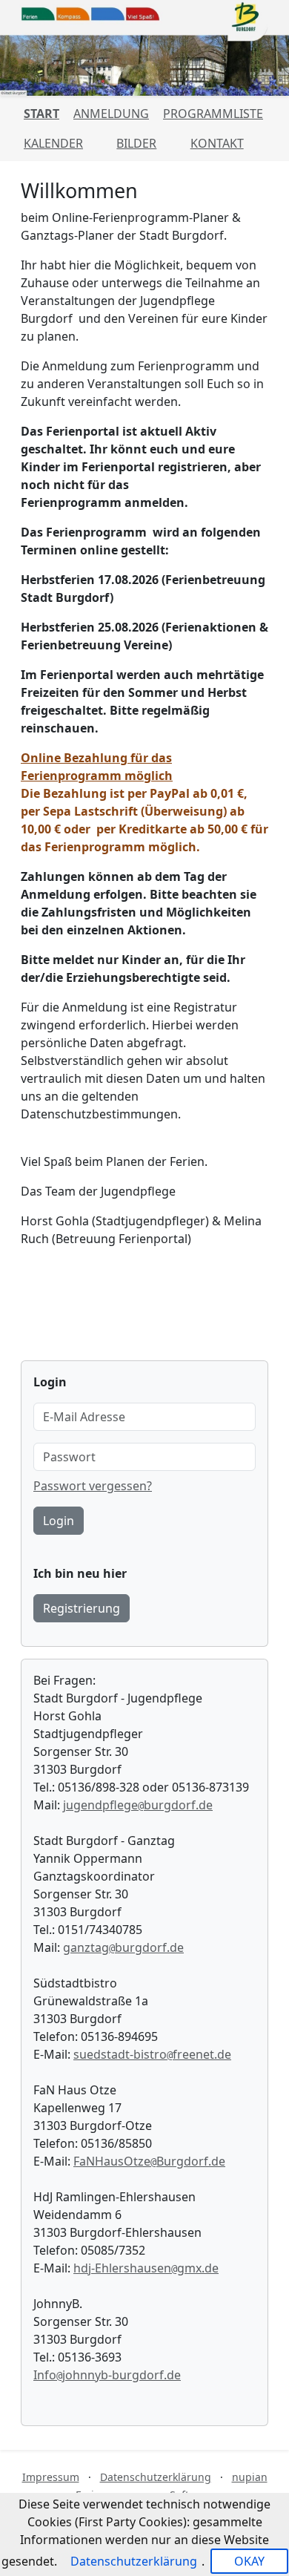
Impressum (51, 2477)
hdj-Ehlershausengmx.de (146, 2268)
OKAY (249, 2561)
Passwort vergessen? (93, 1486)
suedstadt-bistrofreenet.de (152, 2054)
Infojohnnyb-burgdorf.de (107, 2375)
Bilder (136, 143)
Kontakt (217, 143)
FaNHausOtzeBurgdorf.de (149, 2161)
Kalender (53, 143)
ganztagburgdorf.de (123, 1947)
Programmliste (213, 114)
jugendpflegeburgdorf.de (138, 1805)
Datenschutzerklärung (156, 2477)
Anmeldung (111, 114)
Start (41, 114)
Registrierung (82, 1608)
